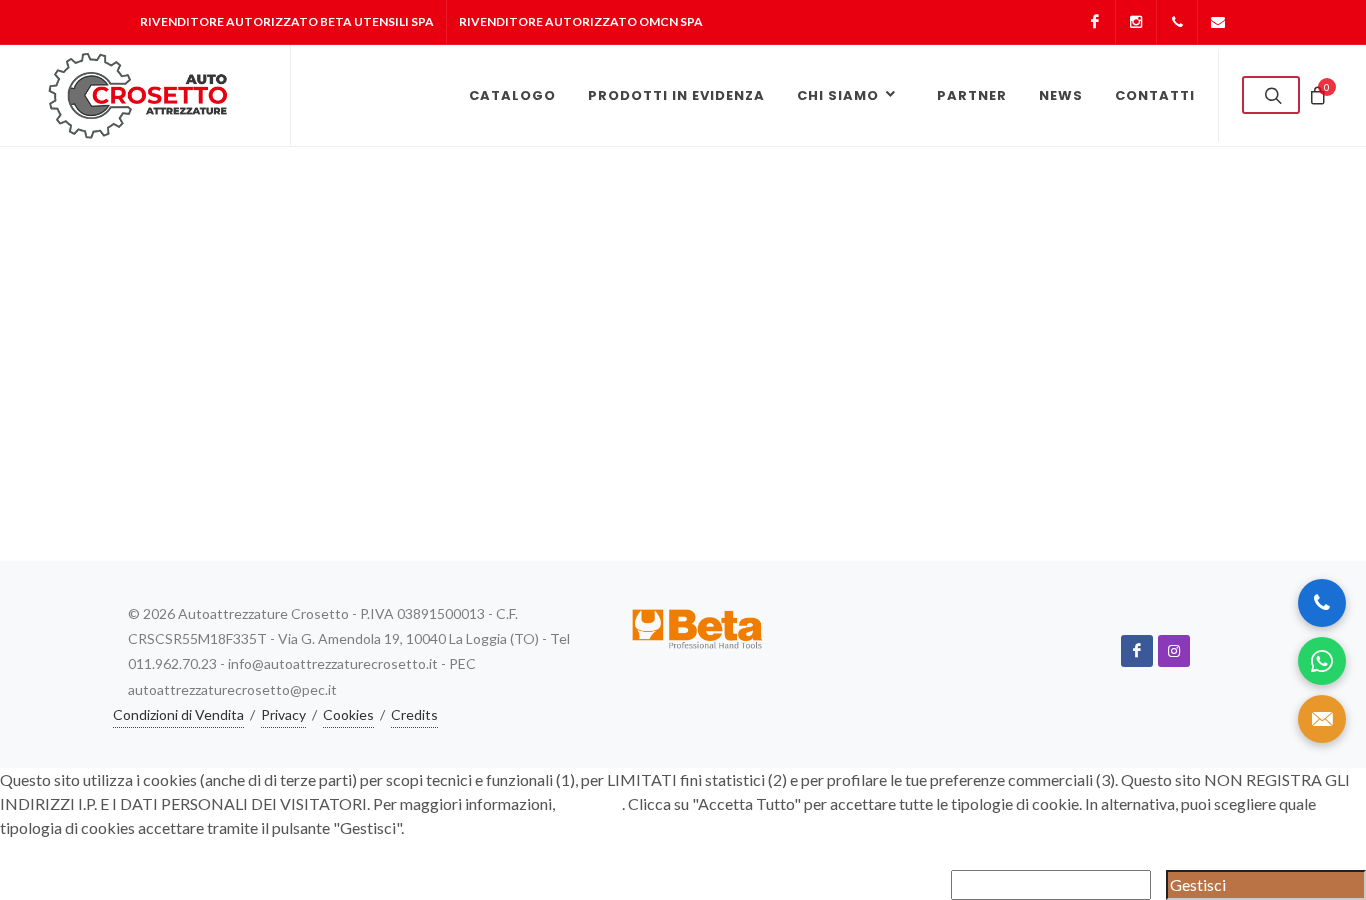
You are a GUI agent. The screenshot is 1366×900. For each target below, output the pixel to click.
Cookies (348, 714)
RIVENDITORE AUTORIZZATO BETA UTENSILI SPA (287, 21)
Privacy (283, 714)
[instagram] (1174, 651)
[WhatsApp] (1322, 661)
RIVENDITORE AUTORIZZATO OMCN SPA (581, 21)
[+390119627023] (1177, 22)
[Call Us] (1322, 603)
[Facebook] (1095, 22)
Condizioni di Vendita (178, 714)
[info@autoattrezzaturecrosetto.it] (1218, 22)
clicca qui (590, 803)
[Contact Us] (1322, 719)
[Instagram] (1136, 22)
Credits (414, 714)
